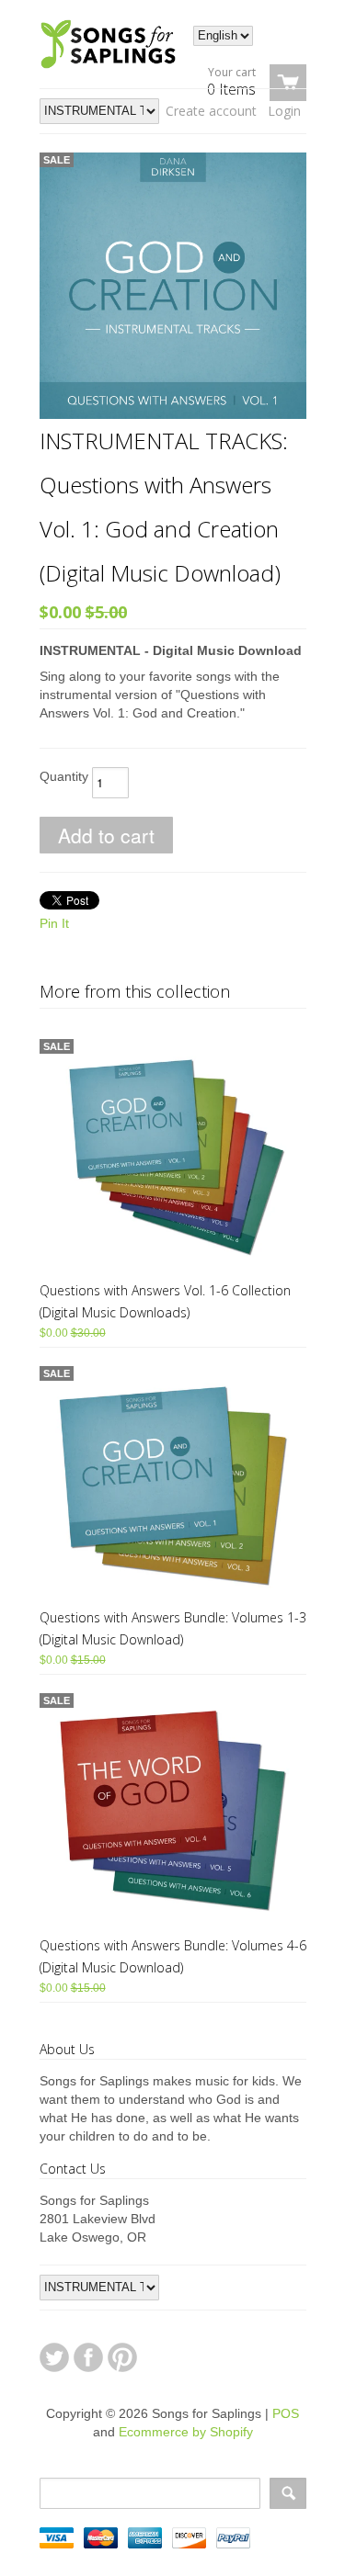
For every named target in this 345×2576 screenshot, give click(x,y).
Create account (211, 111)
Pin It (54, 923)
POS (286, 2413)
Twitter (54, 2357)
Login (284, 111)
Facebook (88, 2357)
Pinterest (122, 2357)
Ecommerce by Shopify (186, 2432)
